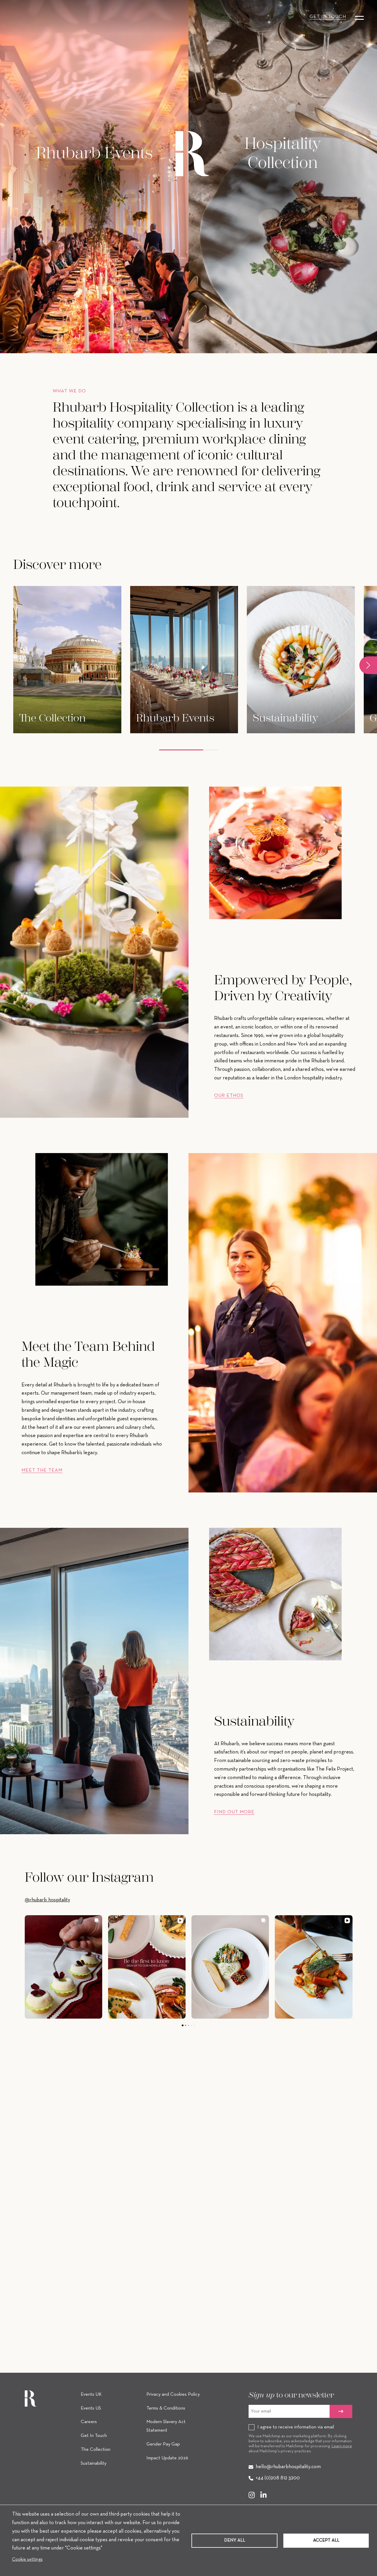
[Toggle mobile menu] (359, 17)
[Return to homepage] (19, 17)
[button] (368, 665)
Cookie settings (27, 2560)
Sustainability (94, 2463)
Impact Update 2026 (167, 2458)
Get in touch (328, 17)
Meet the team (42, 1470)
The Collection (96, 2450)
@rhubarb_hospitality (47, 1900)
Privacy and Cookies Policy (173, 2395)
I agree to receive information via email (72, 2091)
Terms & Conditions (166, 2408)
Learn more (321, 2100)
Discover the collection (283, 229)
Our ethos (229, 1096)
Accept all (326, 2540)
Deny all (235, 2540)
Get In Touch (94, 2436)
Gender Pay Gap (163, 2444)
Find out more (234, 1812)
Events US (91, 2408)
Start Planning (94, 220)
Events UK (91, 2395)
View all (352, 2155)
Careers (89, 2422)
